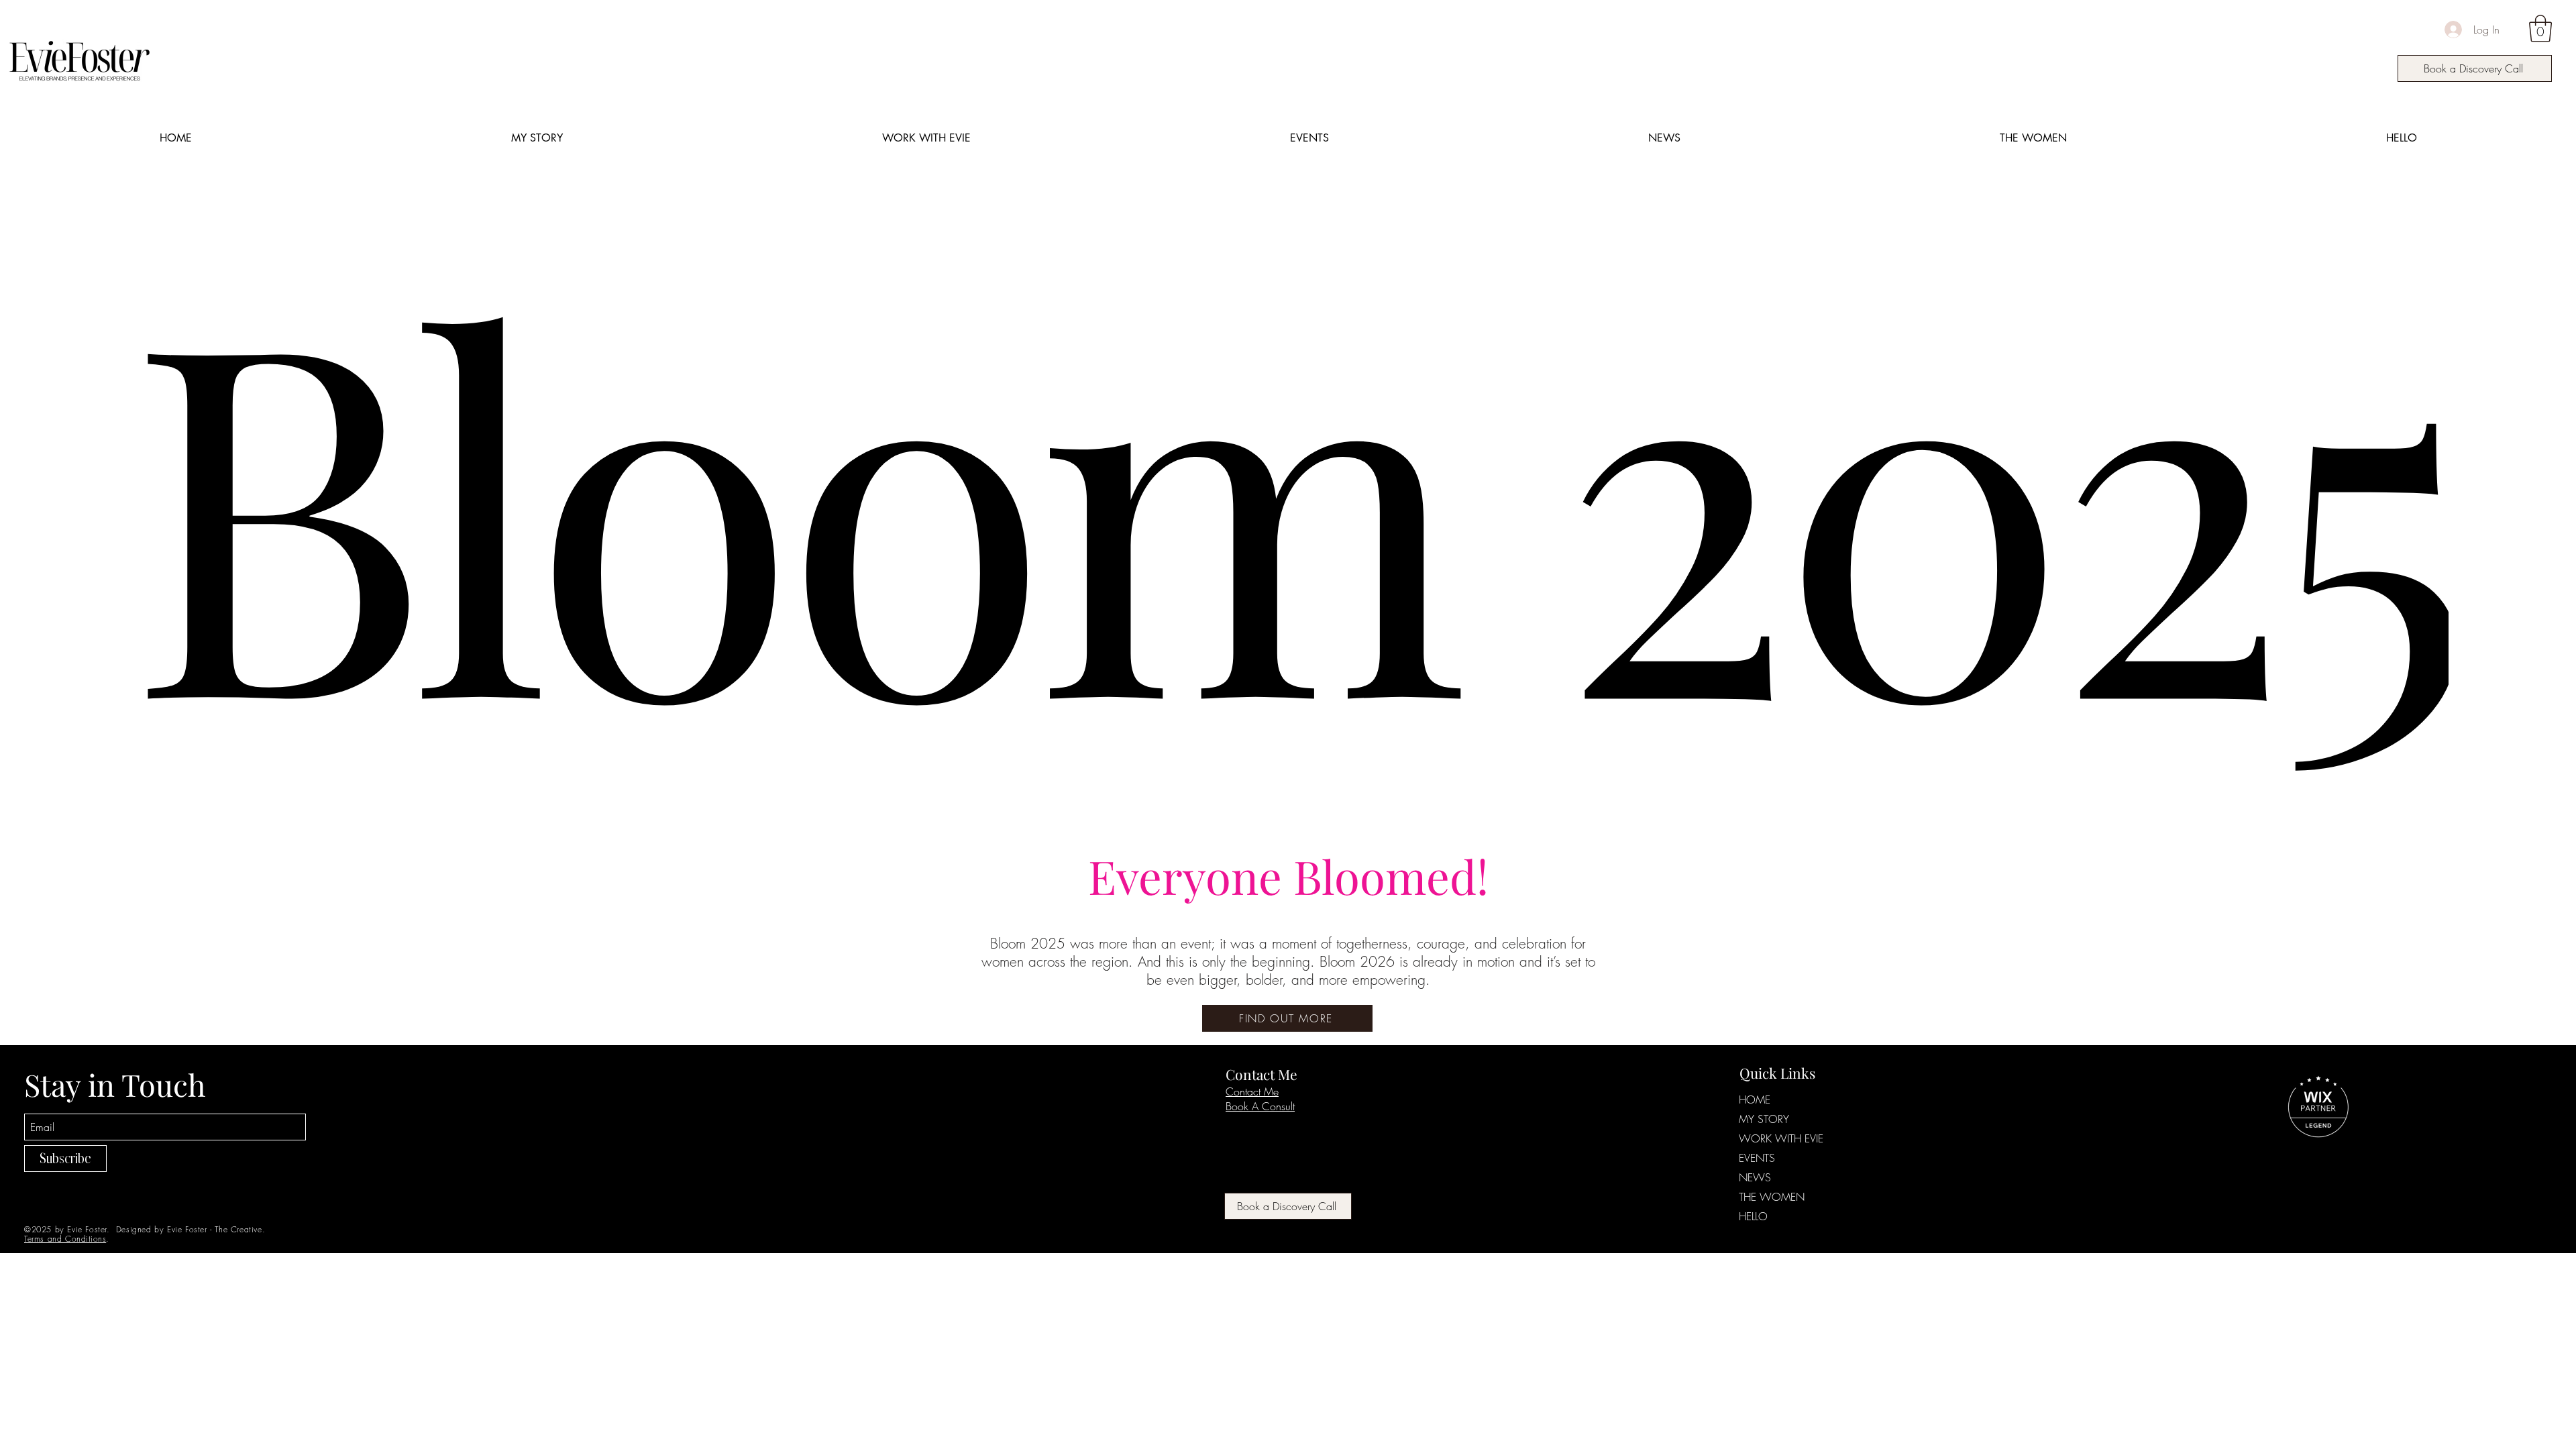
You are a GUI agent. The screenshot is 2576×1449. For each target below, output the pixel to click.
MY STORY (1764, 1119)
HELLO (1753, 1216)
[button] (2540, 28)
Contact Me (1252, 1091)
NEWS (1755, 1177)
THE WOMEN (1772, 1197)
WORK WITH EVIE (1781, 1138)
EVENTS (1757, 1158)
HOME (1755, 1099)
